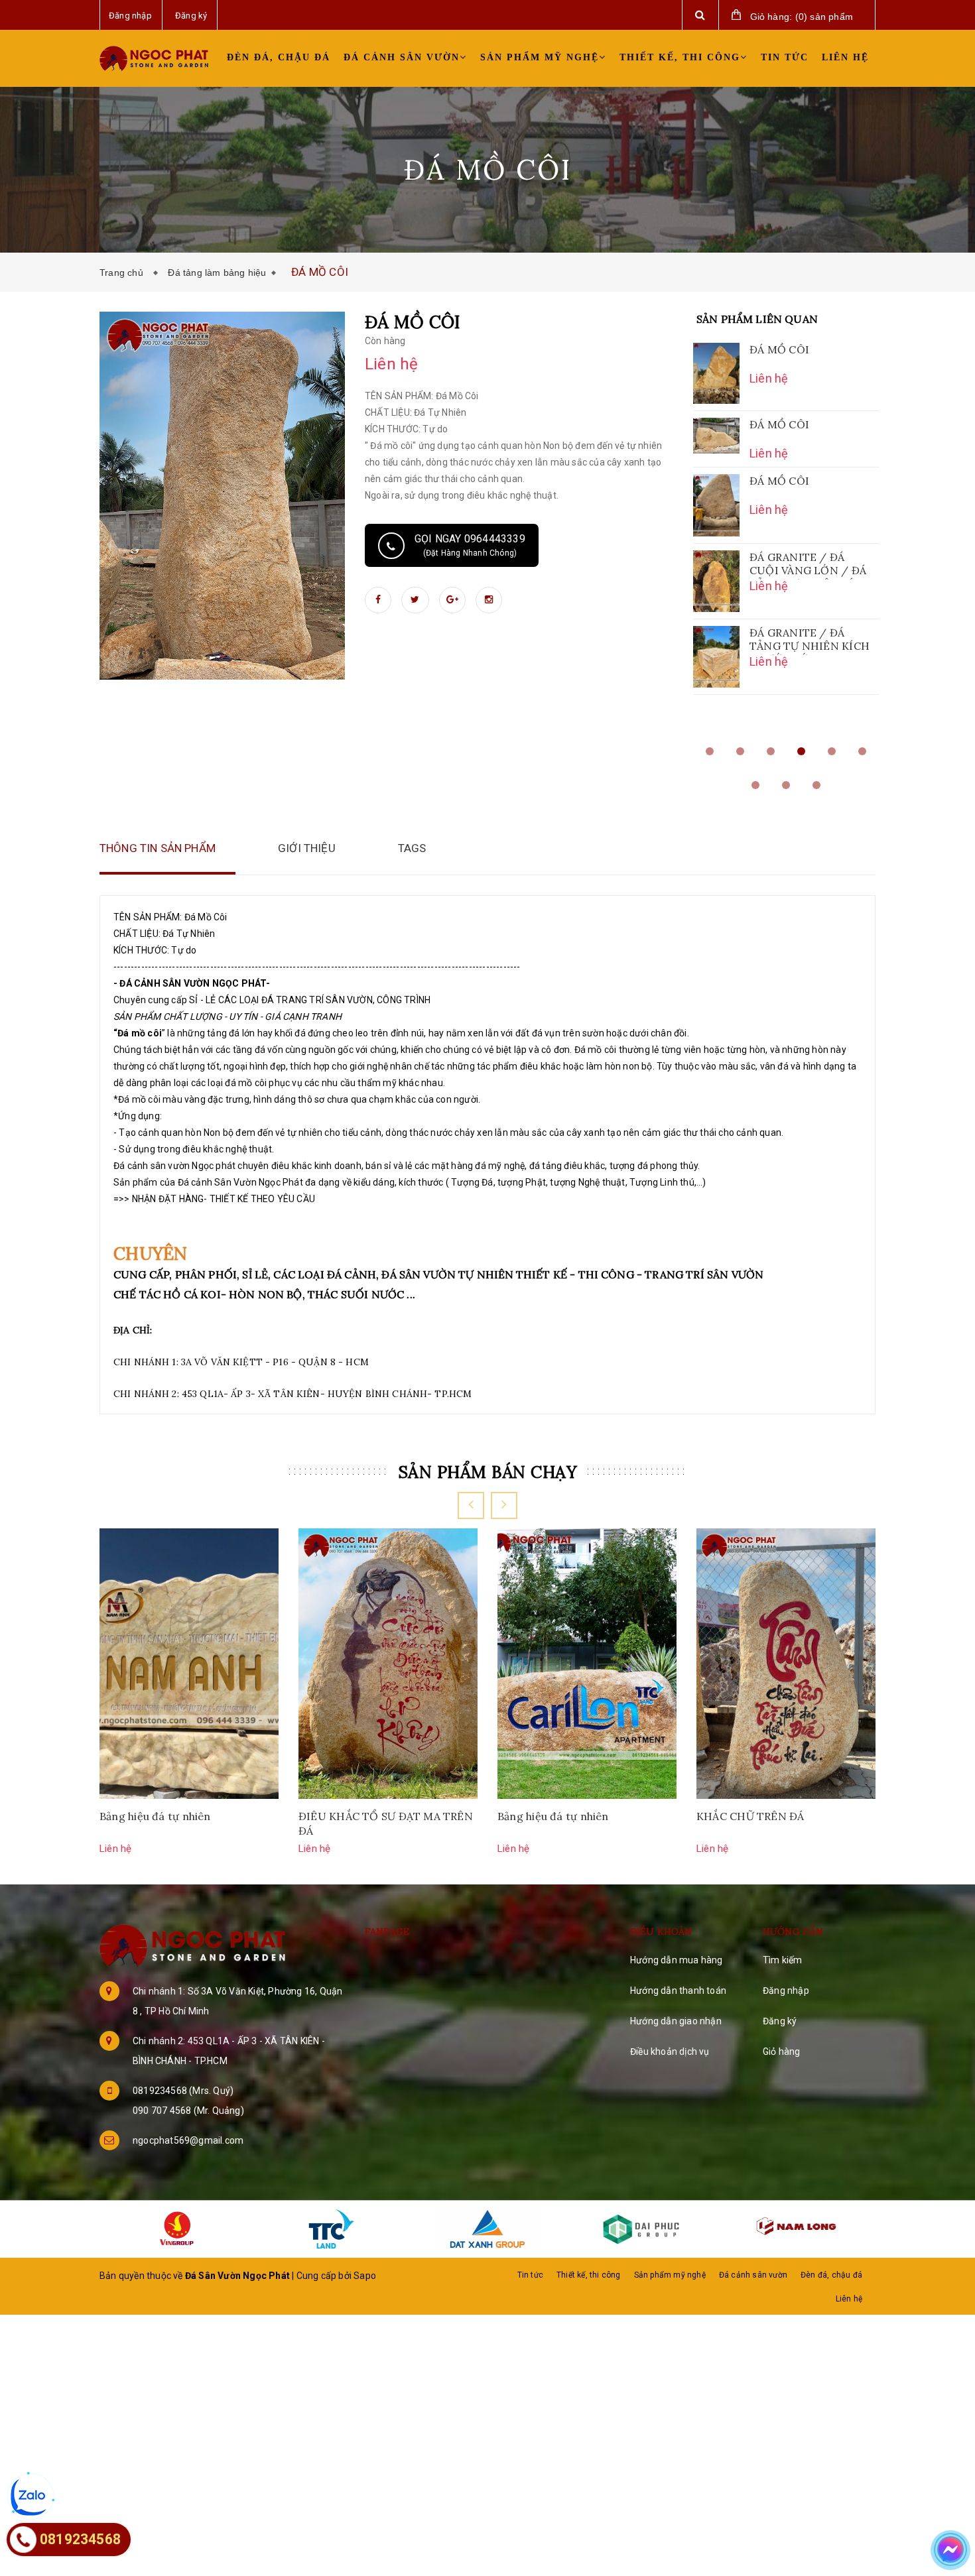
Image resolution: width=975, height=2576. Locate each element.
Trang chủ (124, 273)
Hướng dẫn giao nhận (676, 2021)
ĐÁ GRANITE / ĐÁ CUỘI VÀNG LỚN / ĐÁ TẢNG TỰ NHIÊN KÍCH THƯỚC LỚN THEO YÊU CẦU (810, 565)
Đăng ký (780, 2021)
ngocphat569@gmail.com (188, 2140)
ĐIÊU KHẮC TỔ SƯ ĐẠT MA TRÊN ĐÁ (386, 1823)
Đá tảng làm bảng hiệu (217, 273)
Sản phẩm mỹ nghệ (540, 57)
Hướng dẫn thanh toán (678, 1991)
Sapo (365, 2276)
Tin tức (785, 57)
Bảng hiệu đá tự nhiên (155, 1816)
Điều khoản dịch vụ (670, 2052)
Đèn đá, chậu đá (279, 57)
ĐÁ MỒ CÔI (779, 349)
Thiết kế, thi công (680, 57)
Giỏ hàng (782, 2052)
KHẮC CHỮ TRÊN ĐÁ (750, 1816)
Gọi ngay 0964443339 (470, 545)
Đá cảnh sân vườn (402, 57)
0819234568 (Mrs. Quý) (183, 2091)
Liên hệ (845, 57)
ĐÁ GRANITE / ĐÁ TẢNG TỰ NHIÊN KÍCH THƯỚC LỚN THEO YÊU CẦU (810, 641)
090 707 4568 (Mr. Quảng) (188, 2111)
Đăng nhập (786, 1991)
